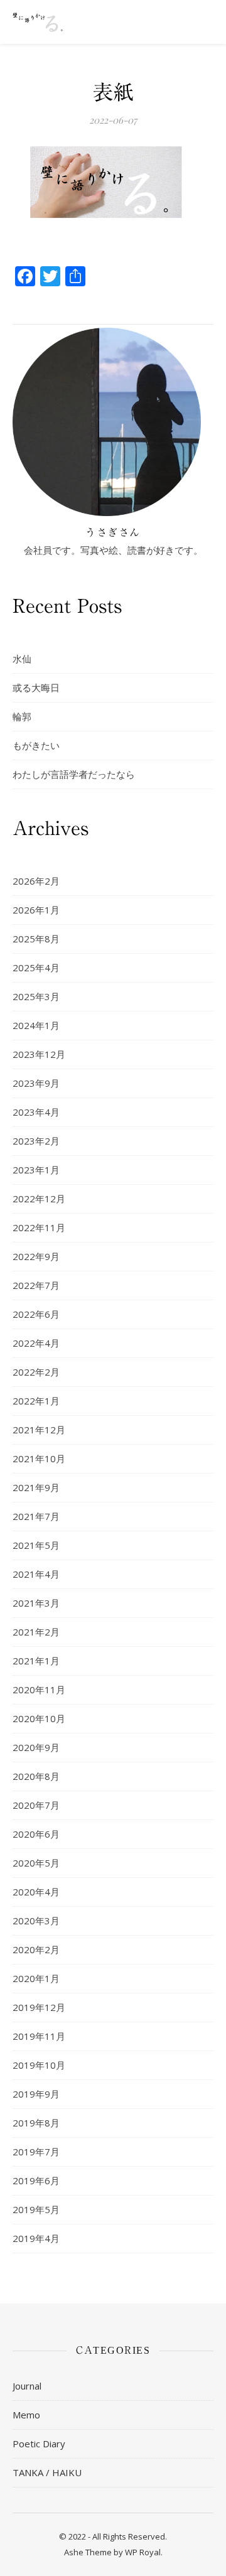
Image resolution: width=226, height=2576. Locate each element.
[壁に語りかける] (38, 22)
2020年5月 (36, 1863)
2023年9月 (36, 1083)
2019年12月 (39, 2007)
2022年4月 (36, 1343)
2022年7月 (36, 1285)
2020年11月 (39, 1689)
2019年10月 (39, 2065)
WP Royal (143, 2552)
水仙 (22, 659)
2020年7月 (36, 1805)
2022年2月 (36, 1372)
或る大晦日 (36, 687)
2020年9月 (36, 1747)
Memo (26, 2415)
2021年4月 (36, 1574)
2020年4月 (36, 1892)
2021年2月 (36, 1632)
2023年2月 (36, 1141)
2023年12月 (39, 1054)
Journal (27, 2386)
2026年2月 (36, 881)
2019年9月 (36, 2094)
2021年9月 (36, 1487)
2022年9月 (36, 1256)
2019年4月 (36, 2238)
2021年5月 (36, 1545)
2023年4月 (36, 1112)
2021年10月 (39, 1458)
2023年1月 (36, 1170)
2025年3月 (36, 996)
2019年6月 (36, 2180)
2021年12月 (39, 1430)
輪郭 (22, 716)
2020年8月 (36, 1776)
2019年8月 (36, 2123)
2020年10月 (39, 1718)
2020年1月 (36, 1978)
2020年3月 (36, 1921)
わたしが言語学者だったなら (74, 774)
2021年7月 (36, 1516)
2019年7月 (36, 2152)
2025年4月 (36, 967)
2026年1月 (36, 910)
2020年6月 (36, 1834)
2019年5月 (36, 2209)
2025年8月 (36, 939)
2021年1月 (36, 1661)
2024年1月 (36, 1025)
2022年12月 (39, 1199)
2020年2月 (36, 1949)
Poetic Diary (39, 2444)
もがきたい (36, 745)
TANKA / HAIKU (47, 2472)
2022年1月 (36, 1401)
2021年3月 (36, 1603)
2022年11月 (39, 1227)
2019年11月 (39, 2036)
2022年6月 (36, 1314)
